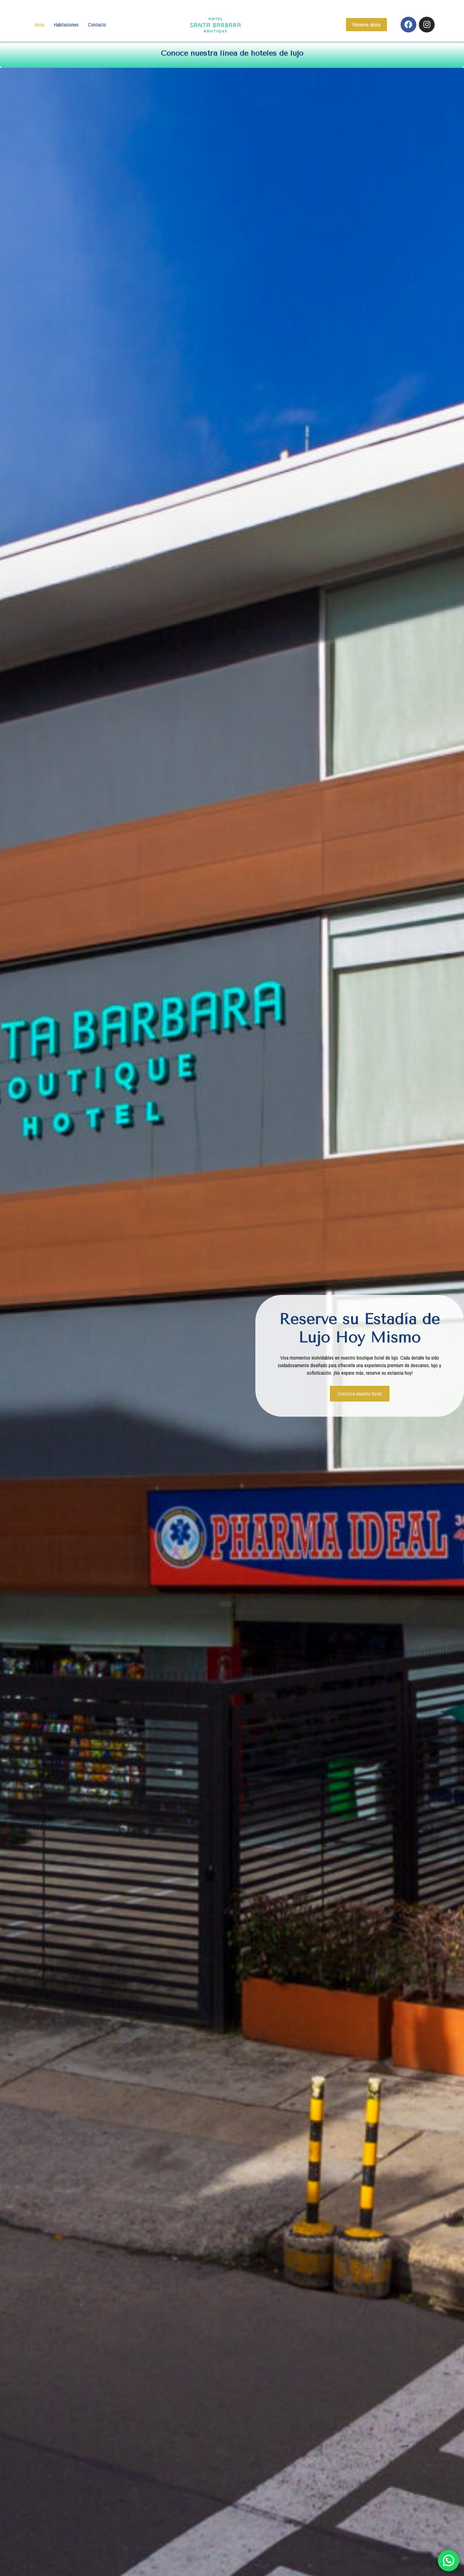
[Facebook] (408, 25)
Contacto (97, 25)
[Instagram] (427, 25)
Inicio (40, 25)
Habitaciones (66, 25)
